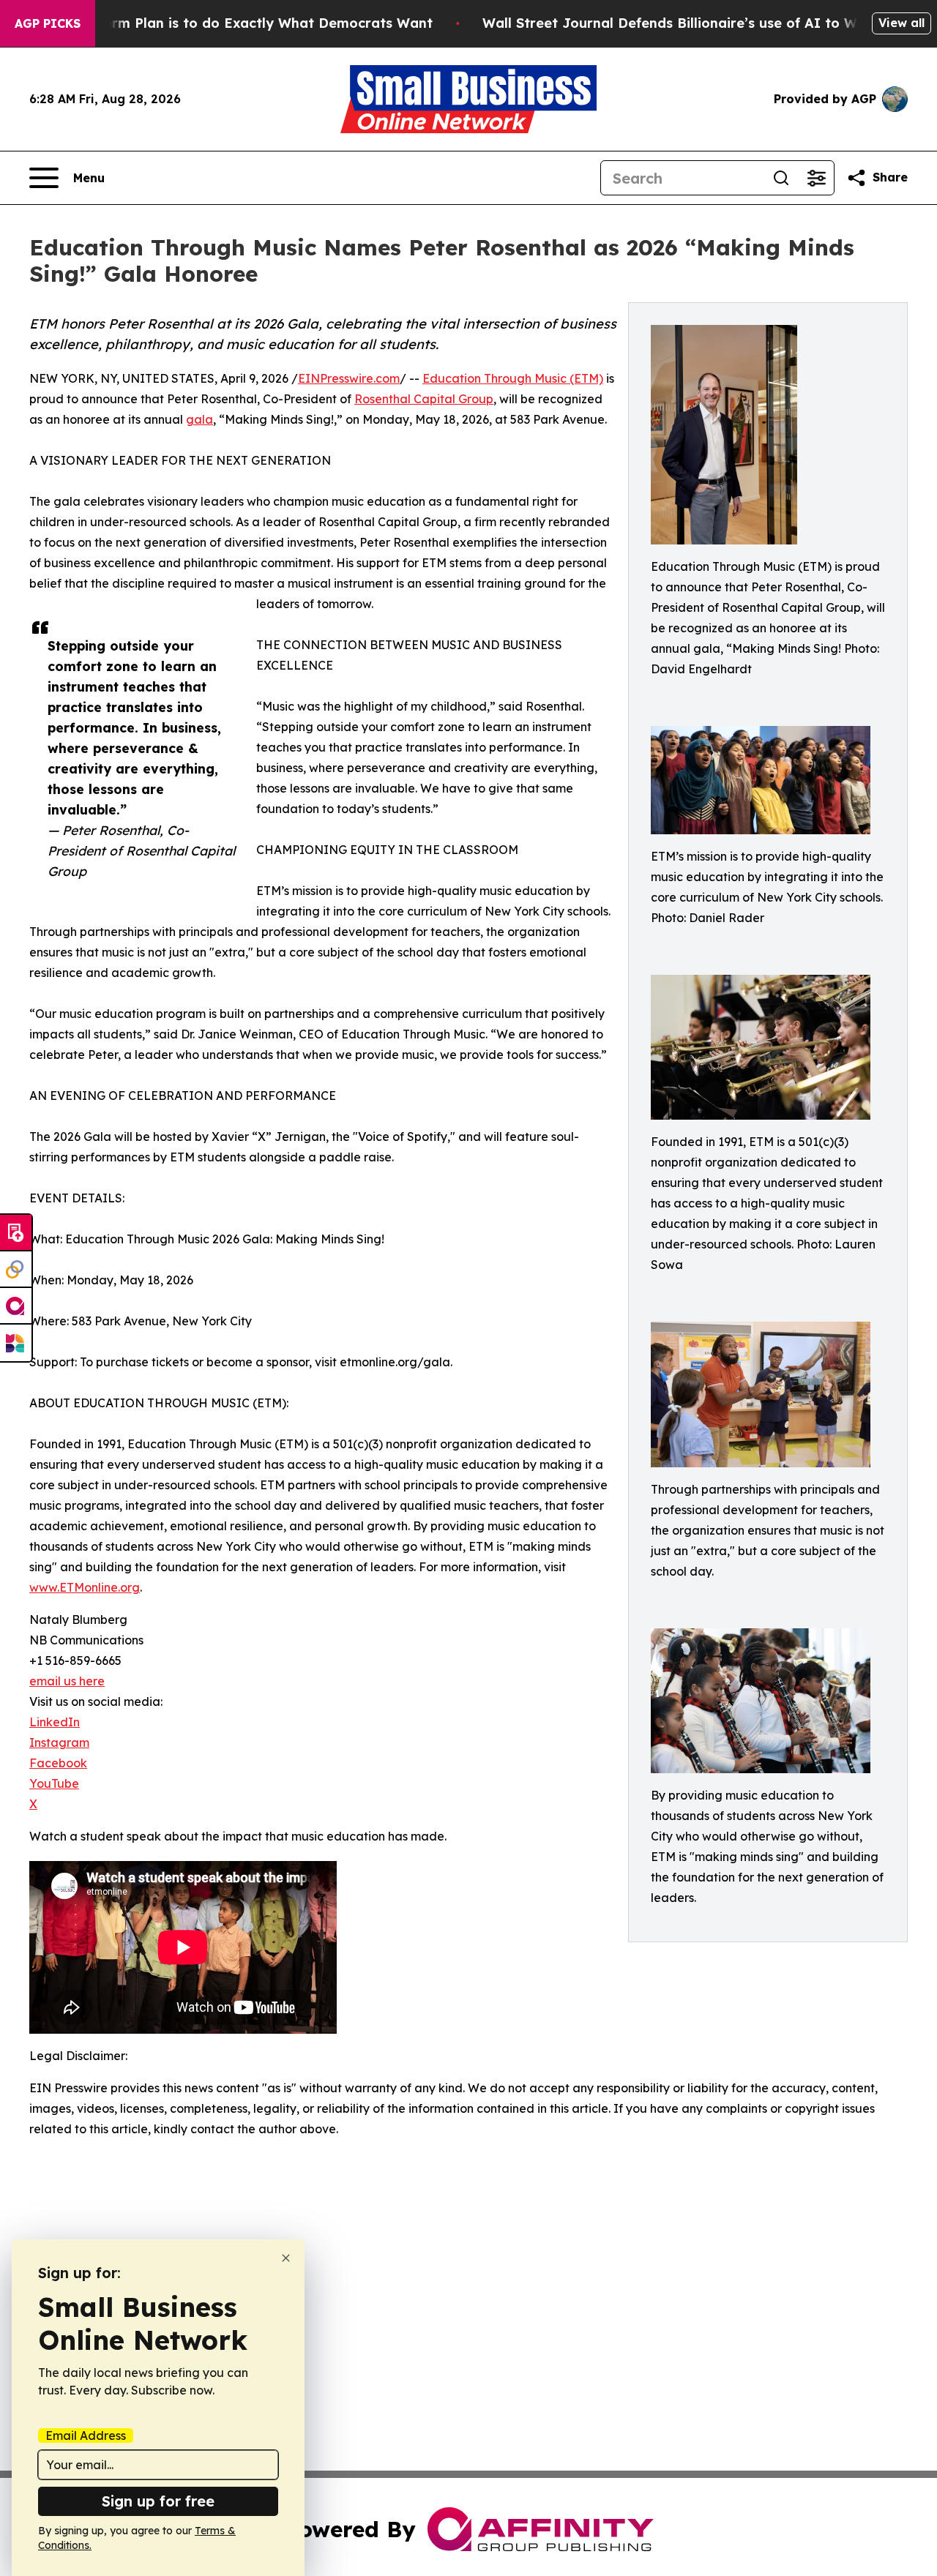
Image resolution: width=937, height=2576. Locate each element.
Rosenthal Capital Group (424, 399)
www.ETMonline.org (85, 1587)
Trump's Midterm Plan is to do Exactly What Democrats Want (225, 23)
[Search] (781, 178)
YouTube (54, 1783)
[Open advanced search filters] (816, 178)
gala (199, 419)
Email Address (86, 2435)
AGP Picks (48, 23)
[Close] (286, 2258)
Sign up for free (158, 2501)
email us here (67, 1681)
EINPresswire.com (349, 378)
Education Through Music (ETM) (513, 378)
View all (901, 23)
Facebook (58, 1763)
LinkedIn (55, 1722)
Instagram (59, 1742)
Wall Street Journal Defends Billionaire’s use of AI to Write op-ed (704, 23)
